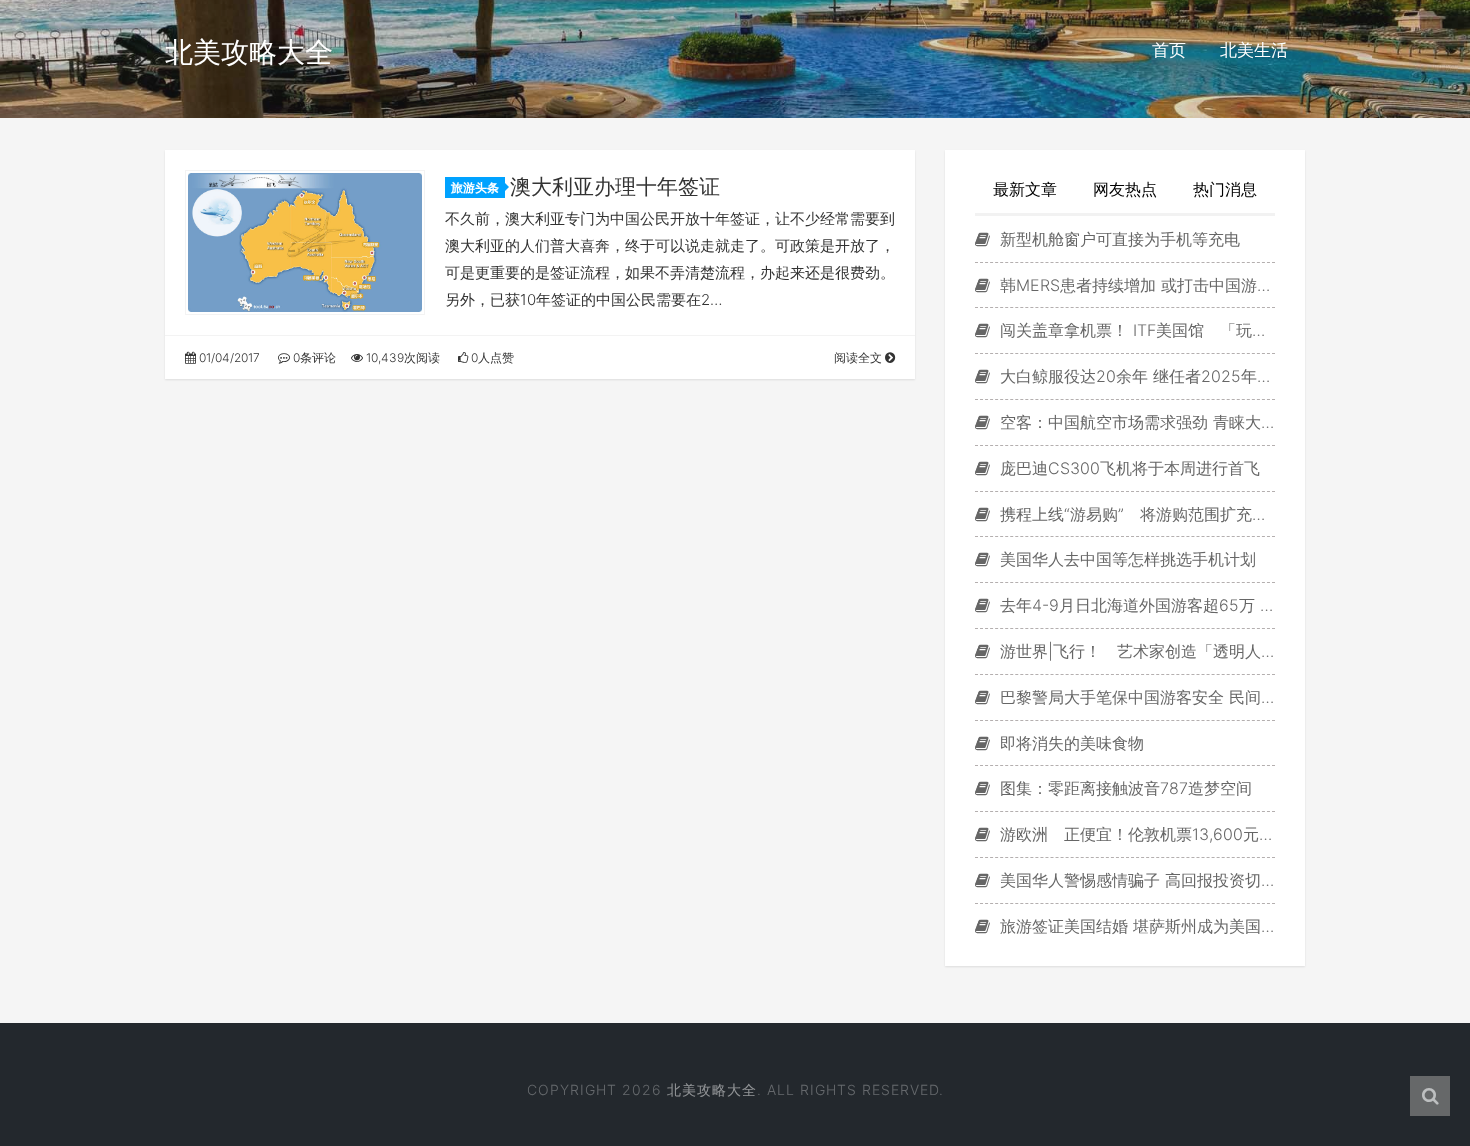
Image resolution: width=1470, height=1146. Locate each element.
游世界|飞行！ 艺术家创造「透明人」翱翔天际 (1135, 651)
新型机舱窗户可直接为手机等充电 (1117, 239)
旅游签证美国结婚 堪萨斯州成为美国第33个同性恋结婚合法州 (1135, 926)
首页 (1169, 50)
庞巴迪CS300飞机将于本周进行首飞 (1127, 468)
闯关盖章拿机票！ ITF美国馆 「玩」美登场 (1135, 330)
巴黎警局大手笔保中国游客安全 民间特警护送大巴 (1135, 697)
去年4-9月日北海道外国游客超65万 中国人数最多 (1135, 605)
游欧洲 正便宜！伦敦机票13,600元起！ (1135, 834)
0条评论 (313, 357)
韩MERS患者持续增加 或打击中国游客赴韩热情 (1135, 285)
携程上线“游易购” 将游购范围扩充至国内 (1135, 514)
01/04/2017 (228, 357)
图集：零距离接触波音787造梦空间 (1123, 788)
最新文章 (1025, 189)
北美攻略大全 (249, 52)
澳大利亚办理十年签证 (615, 186)
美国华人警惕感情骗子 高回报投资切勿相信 (1135, 880)
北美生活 (1254, 50)
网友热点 (1125, 189)
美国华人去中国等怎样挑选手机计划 (1125, 559)
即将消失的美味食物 (1069, 743)
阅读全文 (859, 357)
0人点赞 (491, 357)
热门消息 (1225, 189)
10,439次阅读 (401, 357)
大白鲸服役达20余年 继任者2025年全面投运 (1135, 376)
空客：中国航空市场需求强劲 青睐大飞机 (1135, 422)
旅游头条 (475, 187)
